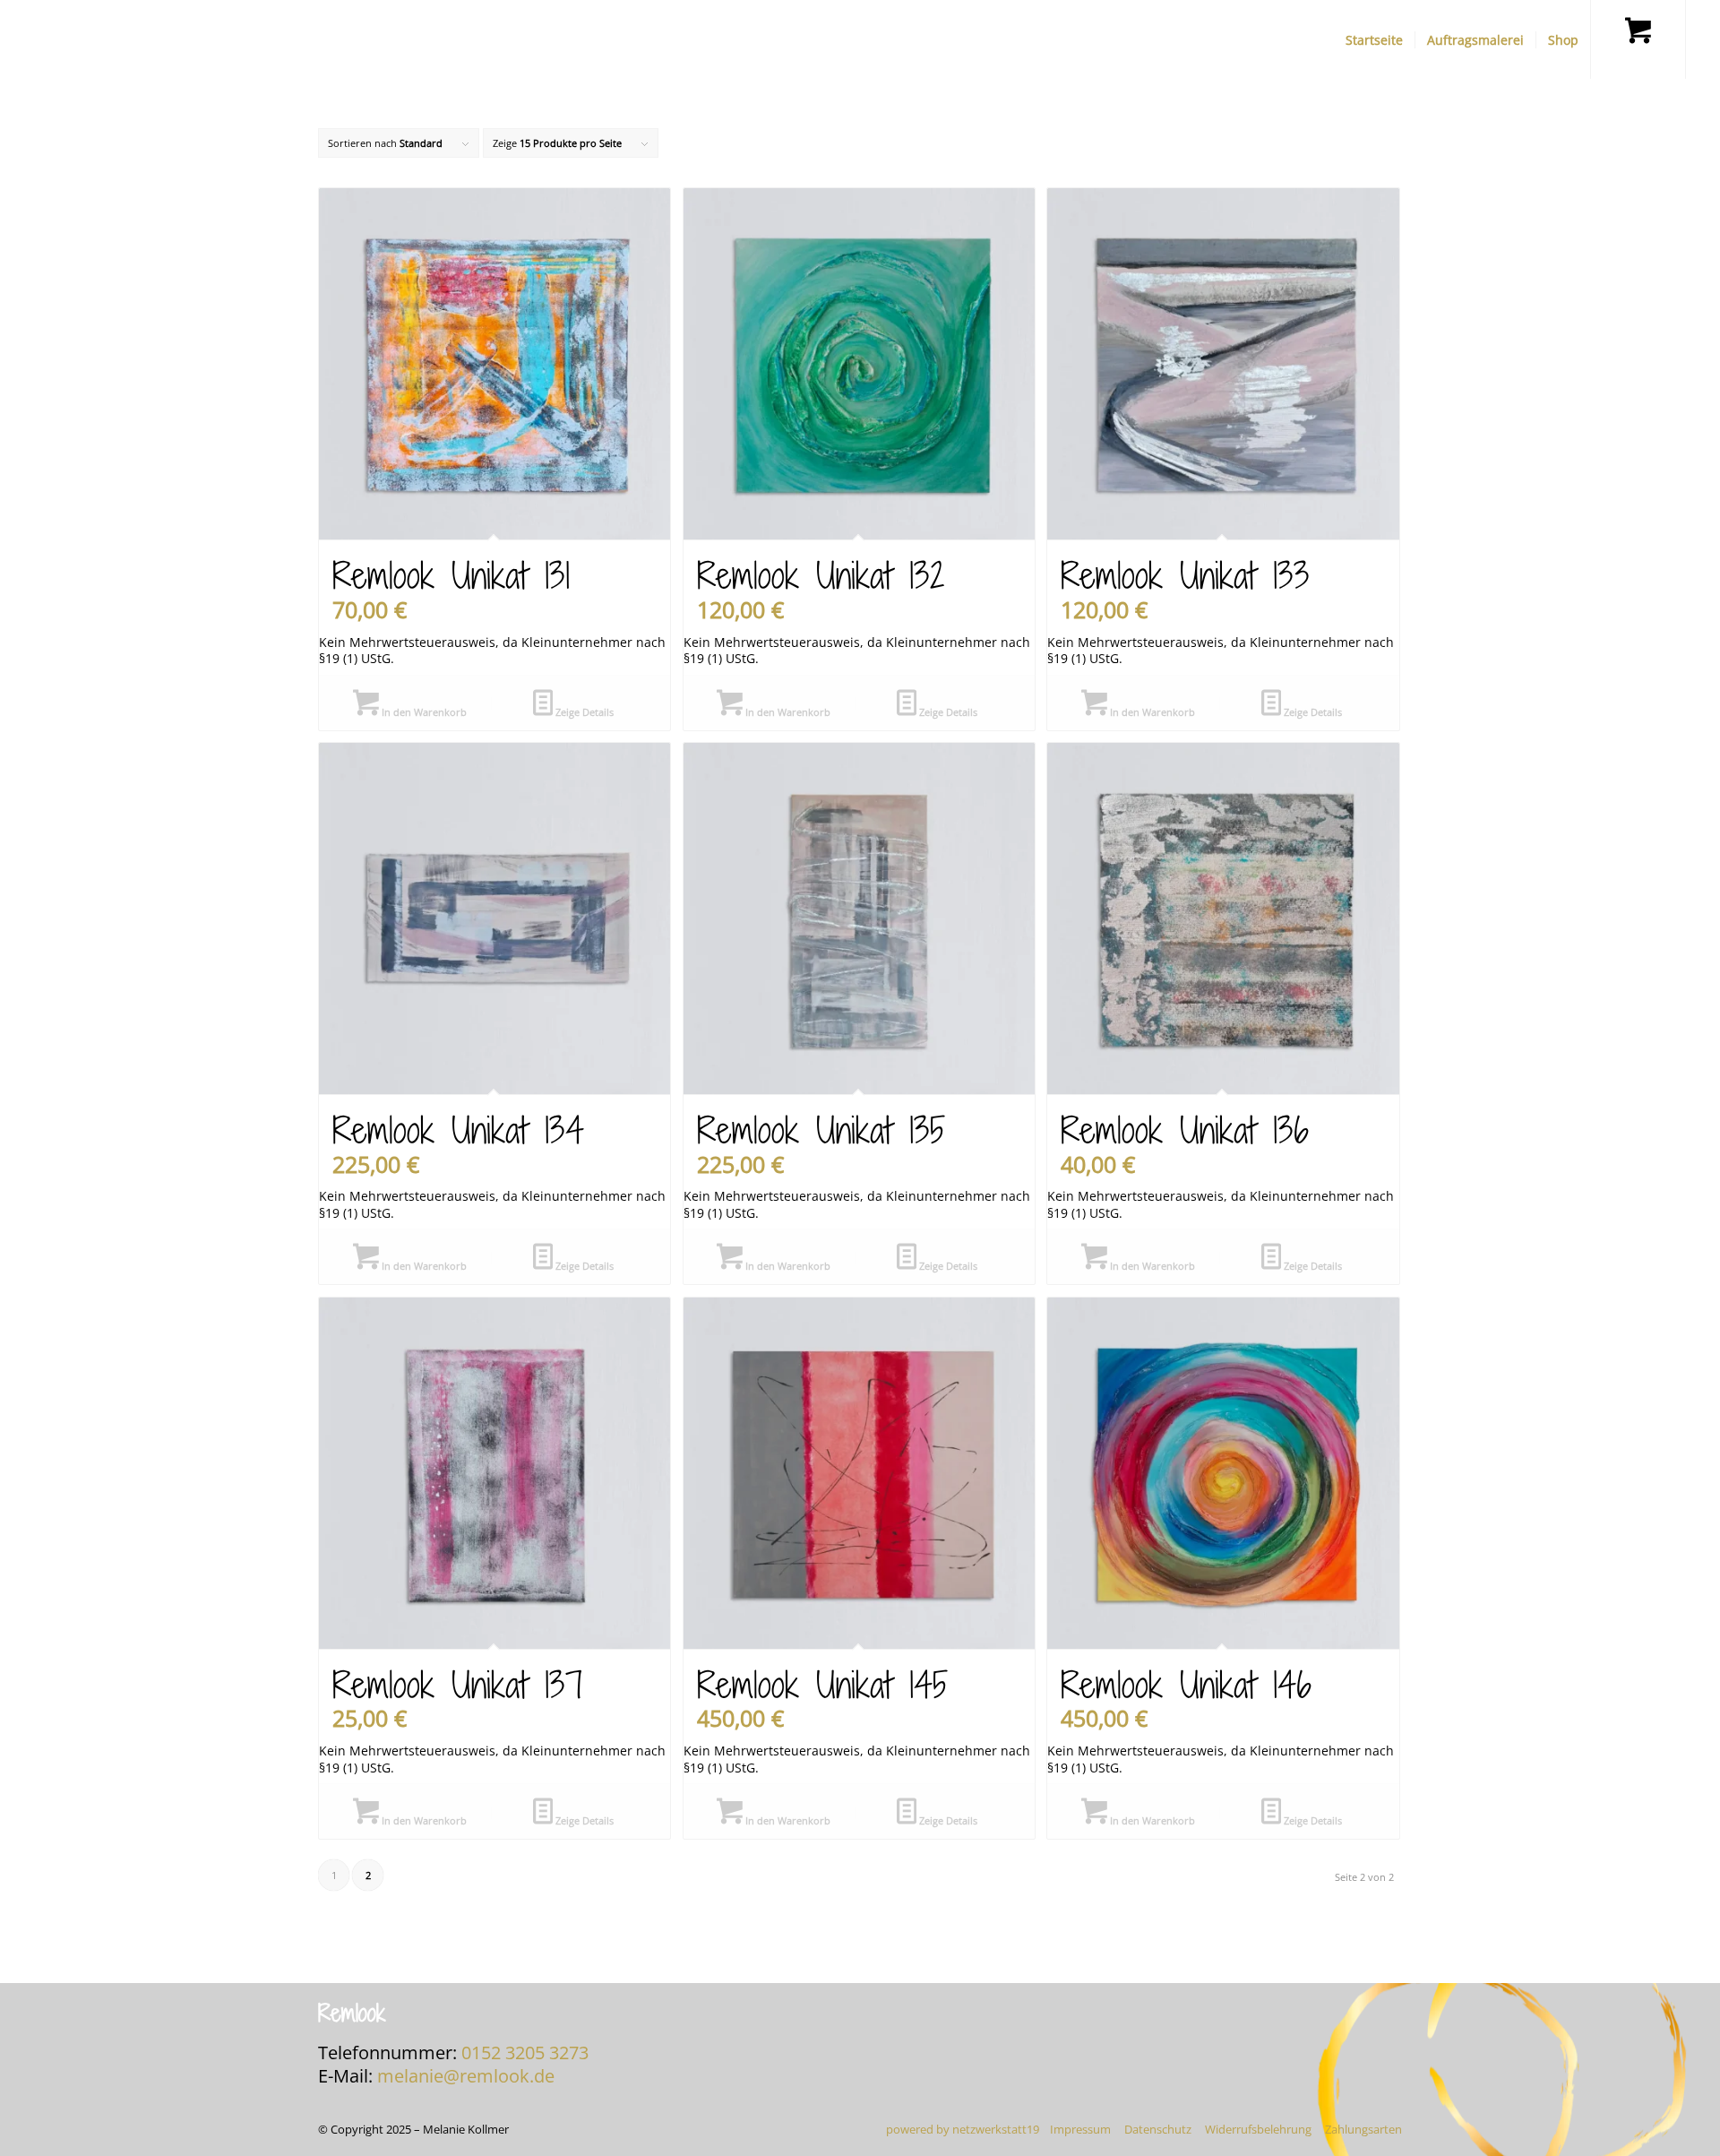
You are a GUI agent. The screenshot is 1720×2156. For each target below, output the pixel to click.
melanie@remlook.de (466, 2076)
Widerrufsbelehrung (1258, 2129)
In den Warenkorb (423, 712)
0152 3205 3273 (525, 2053)
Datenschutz (1158, 2129)
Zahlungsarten (1363, 2129)
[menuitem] (1374, 40)
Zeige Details (583, 712)
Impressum (1080, 2129)
